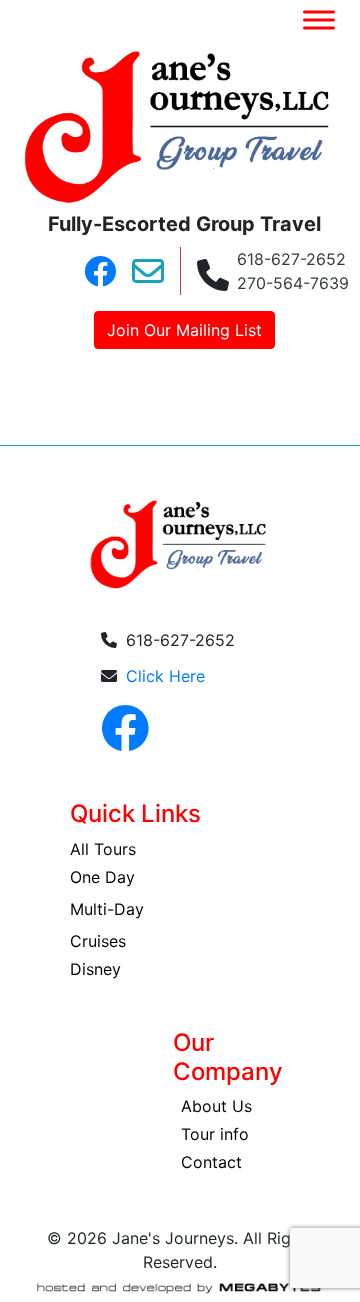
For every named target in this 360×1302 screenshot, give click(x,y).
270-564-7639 (293, 283)
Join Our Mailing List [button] (184, 330)
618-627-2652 (291, 259)
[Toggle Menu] (319, 19)
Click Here (165, 676)
